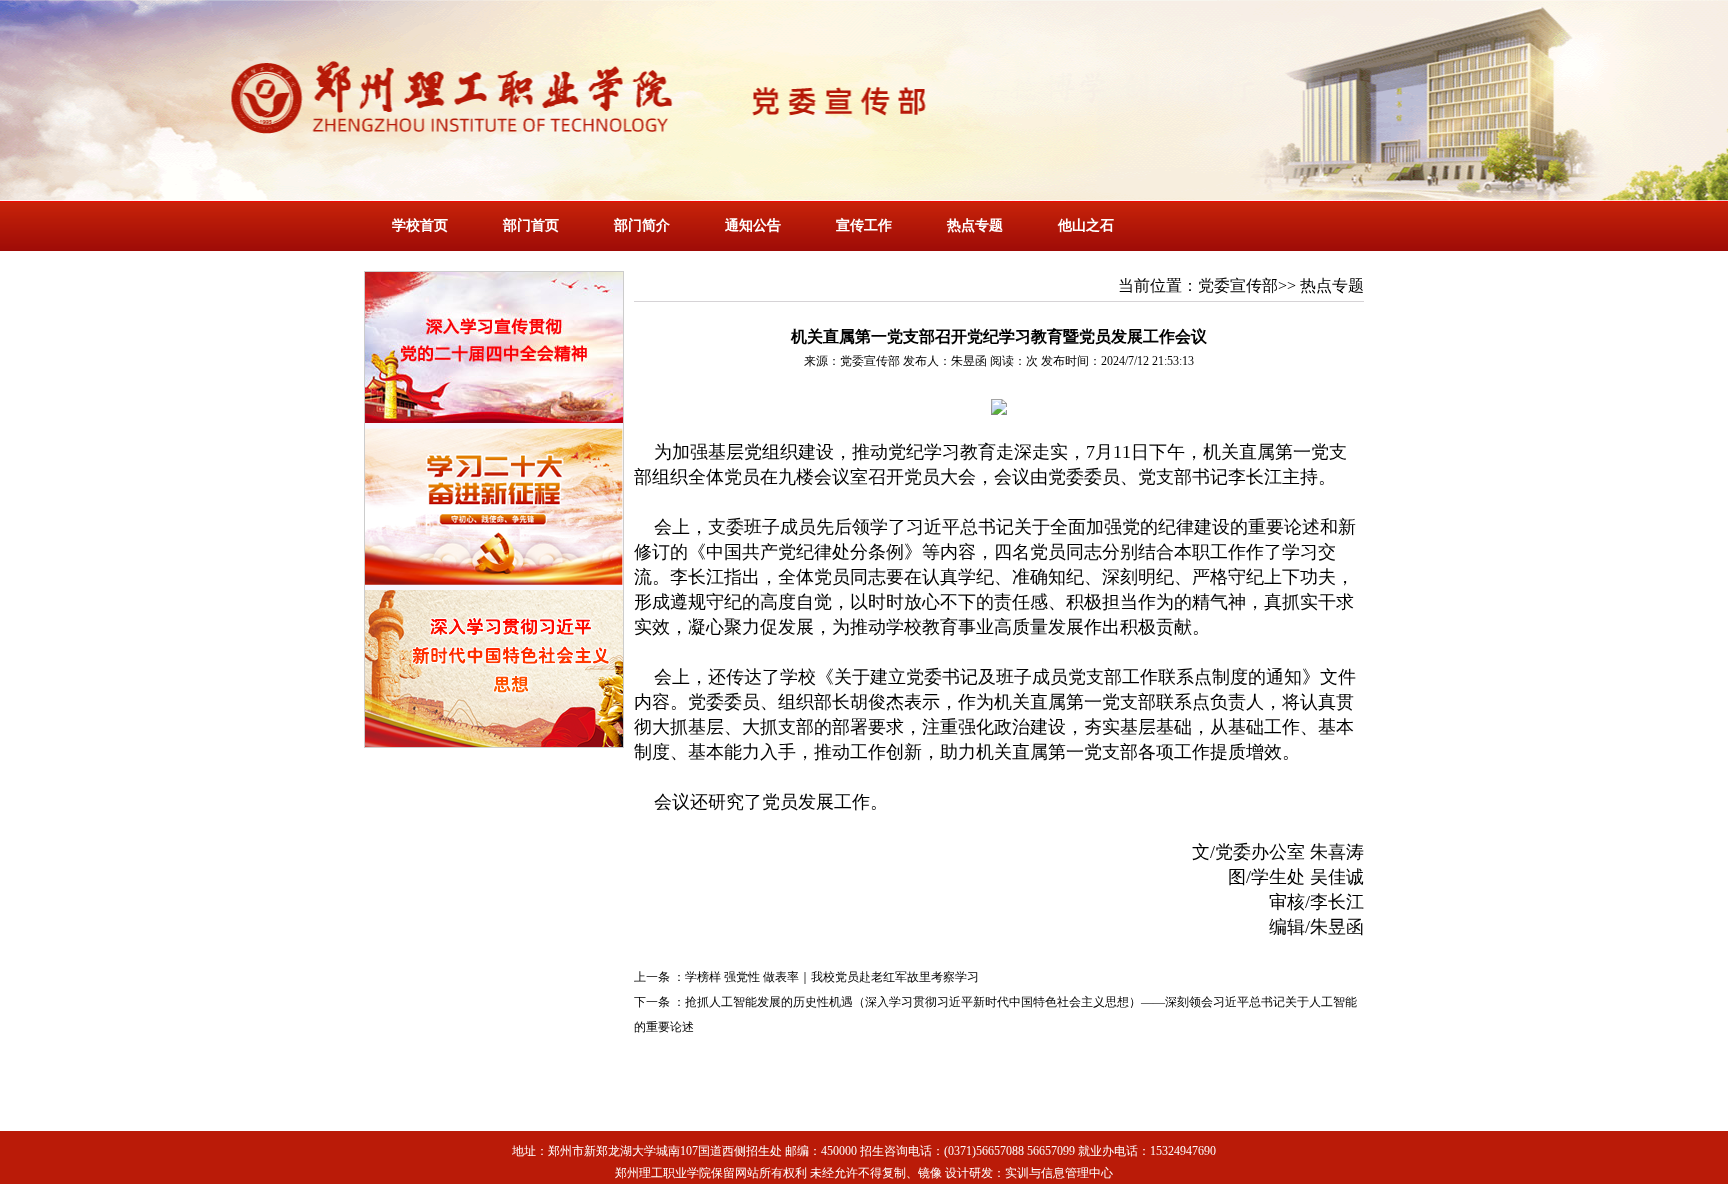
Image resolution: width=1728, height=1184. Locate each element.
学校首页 (420, 225)
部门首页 (531, 225)
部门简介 (642, 225)
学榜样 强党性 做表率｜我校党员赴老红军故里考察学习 (832, 977)
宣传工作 (864, 225)
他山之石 (1086, 225)
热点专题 (975, 225)
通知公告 (753, 225)
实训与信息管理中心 (1059, 1173)
